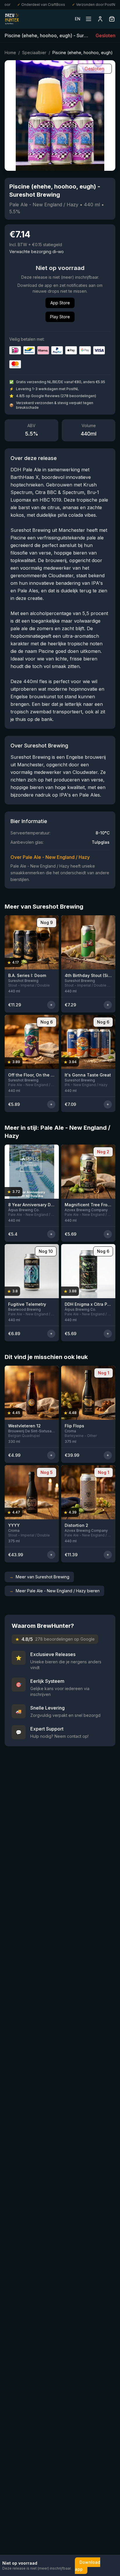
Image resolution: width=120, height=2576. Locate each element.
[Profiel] (100, 19)
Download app (88, 2566)
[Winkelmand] (112, 19)
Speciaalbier (34, 53)
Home (10, 53)
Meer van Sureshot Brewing (39, 1577)
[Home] (12, 19)
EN (78, 19)
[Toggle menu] (89, 19)
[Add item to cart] (51, 1005)
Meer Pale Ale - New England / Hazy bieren (54, 1591)
